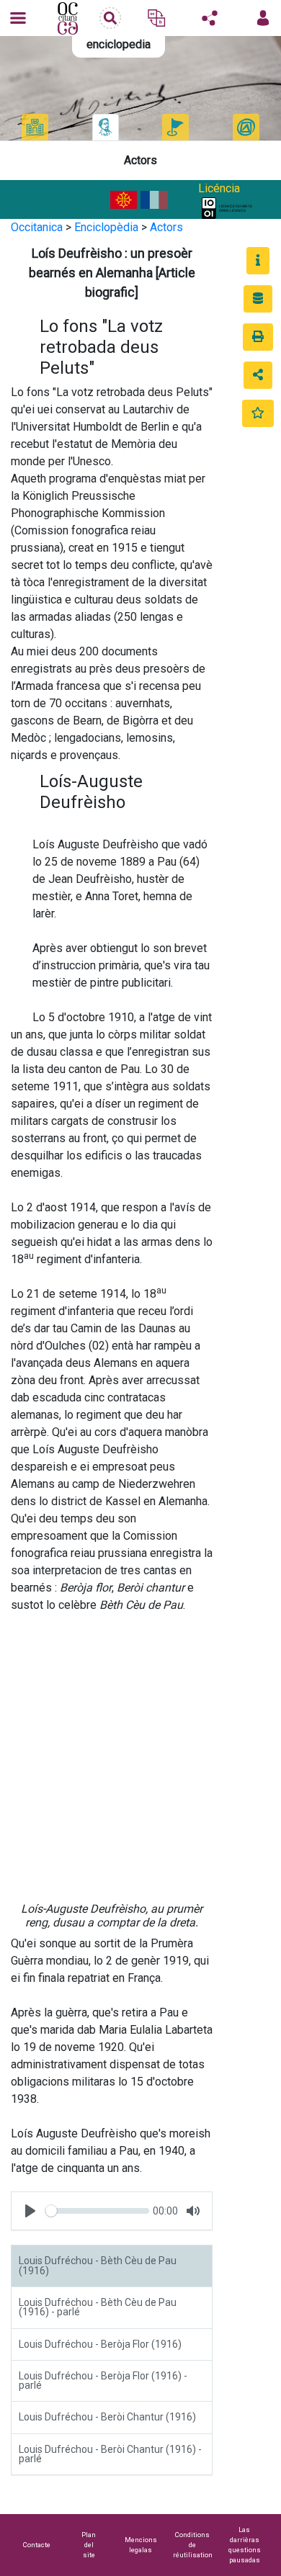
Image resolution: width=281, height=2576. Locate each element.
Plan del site (89, 2545)
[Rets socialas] (210, 18)
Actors (166, 227)
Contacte (37, 2545)
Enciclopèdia (106, 227)
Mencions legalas (141, 2545)
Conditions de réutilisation (193, 2545)
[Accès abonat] (263, 18)
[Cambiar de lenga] (156, 18)
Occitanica (37, 227)
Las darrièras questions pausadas (245, 2545)
